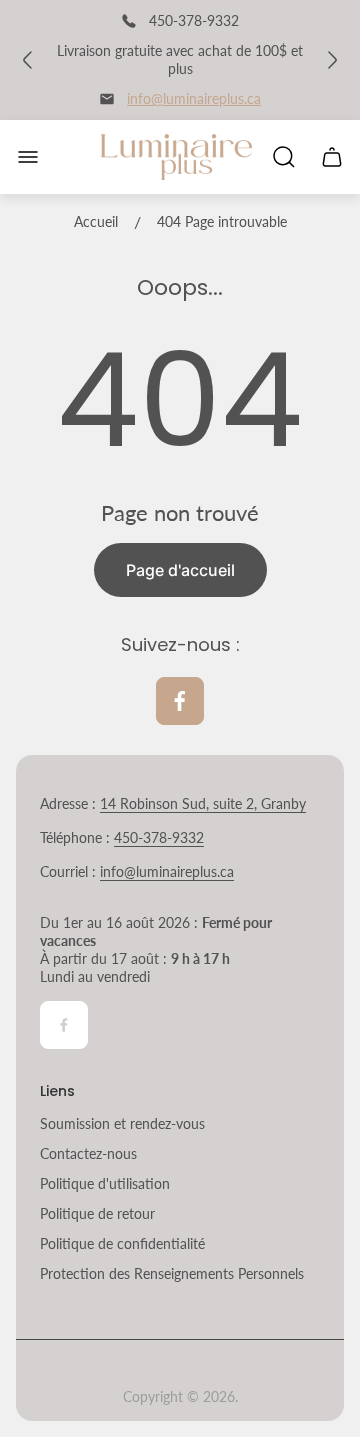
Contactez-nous (88, 1153)
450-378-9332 (159, 837)
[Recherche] (284, 157)
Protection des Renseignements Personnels (172, 1273)
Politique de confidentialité (122, 1243)
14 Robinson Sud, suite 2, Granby (203, 803)
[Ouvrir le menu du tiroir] (28, 157)
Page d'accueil (180, 570)
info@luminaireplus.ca (194, 98)
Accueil (96, 221)
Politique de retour (97, 1213)
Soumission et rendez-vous (122, 1123)
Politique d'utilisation (105, 1183)
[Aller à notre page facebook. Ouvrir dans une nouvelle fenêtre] (180, 701)
